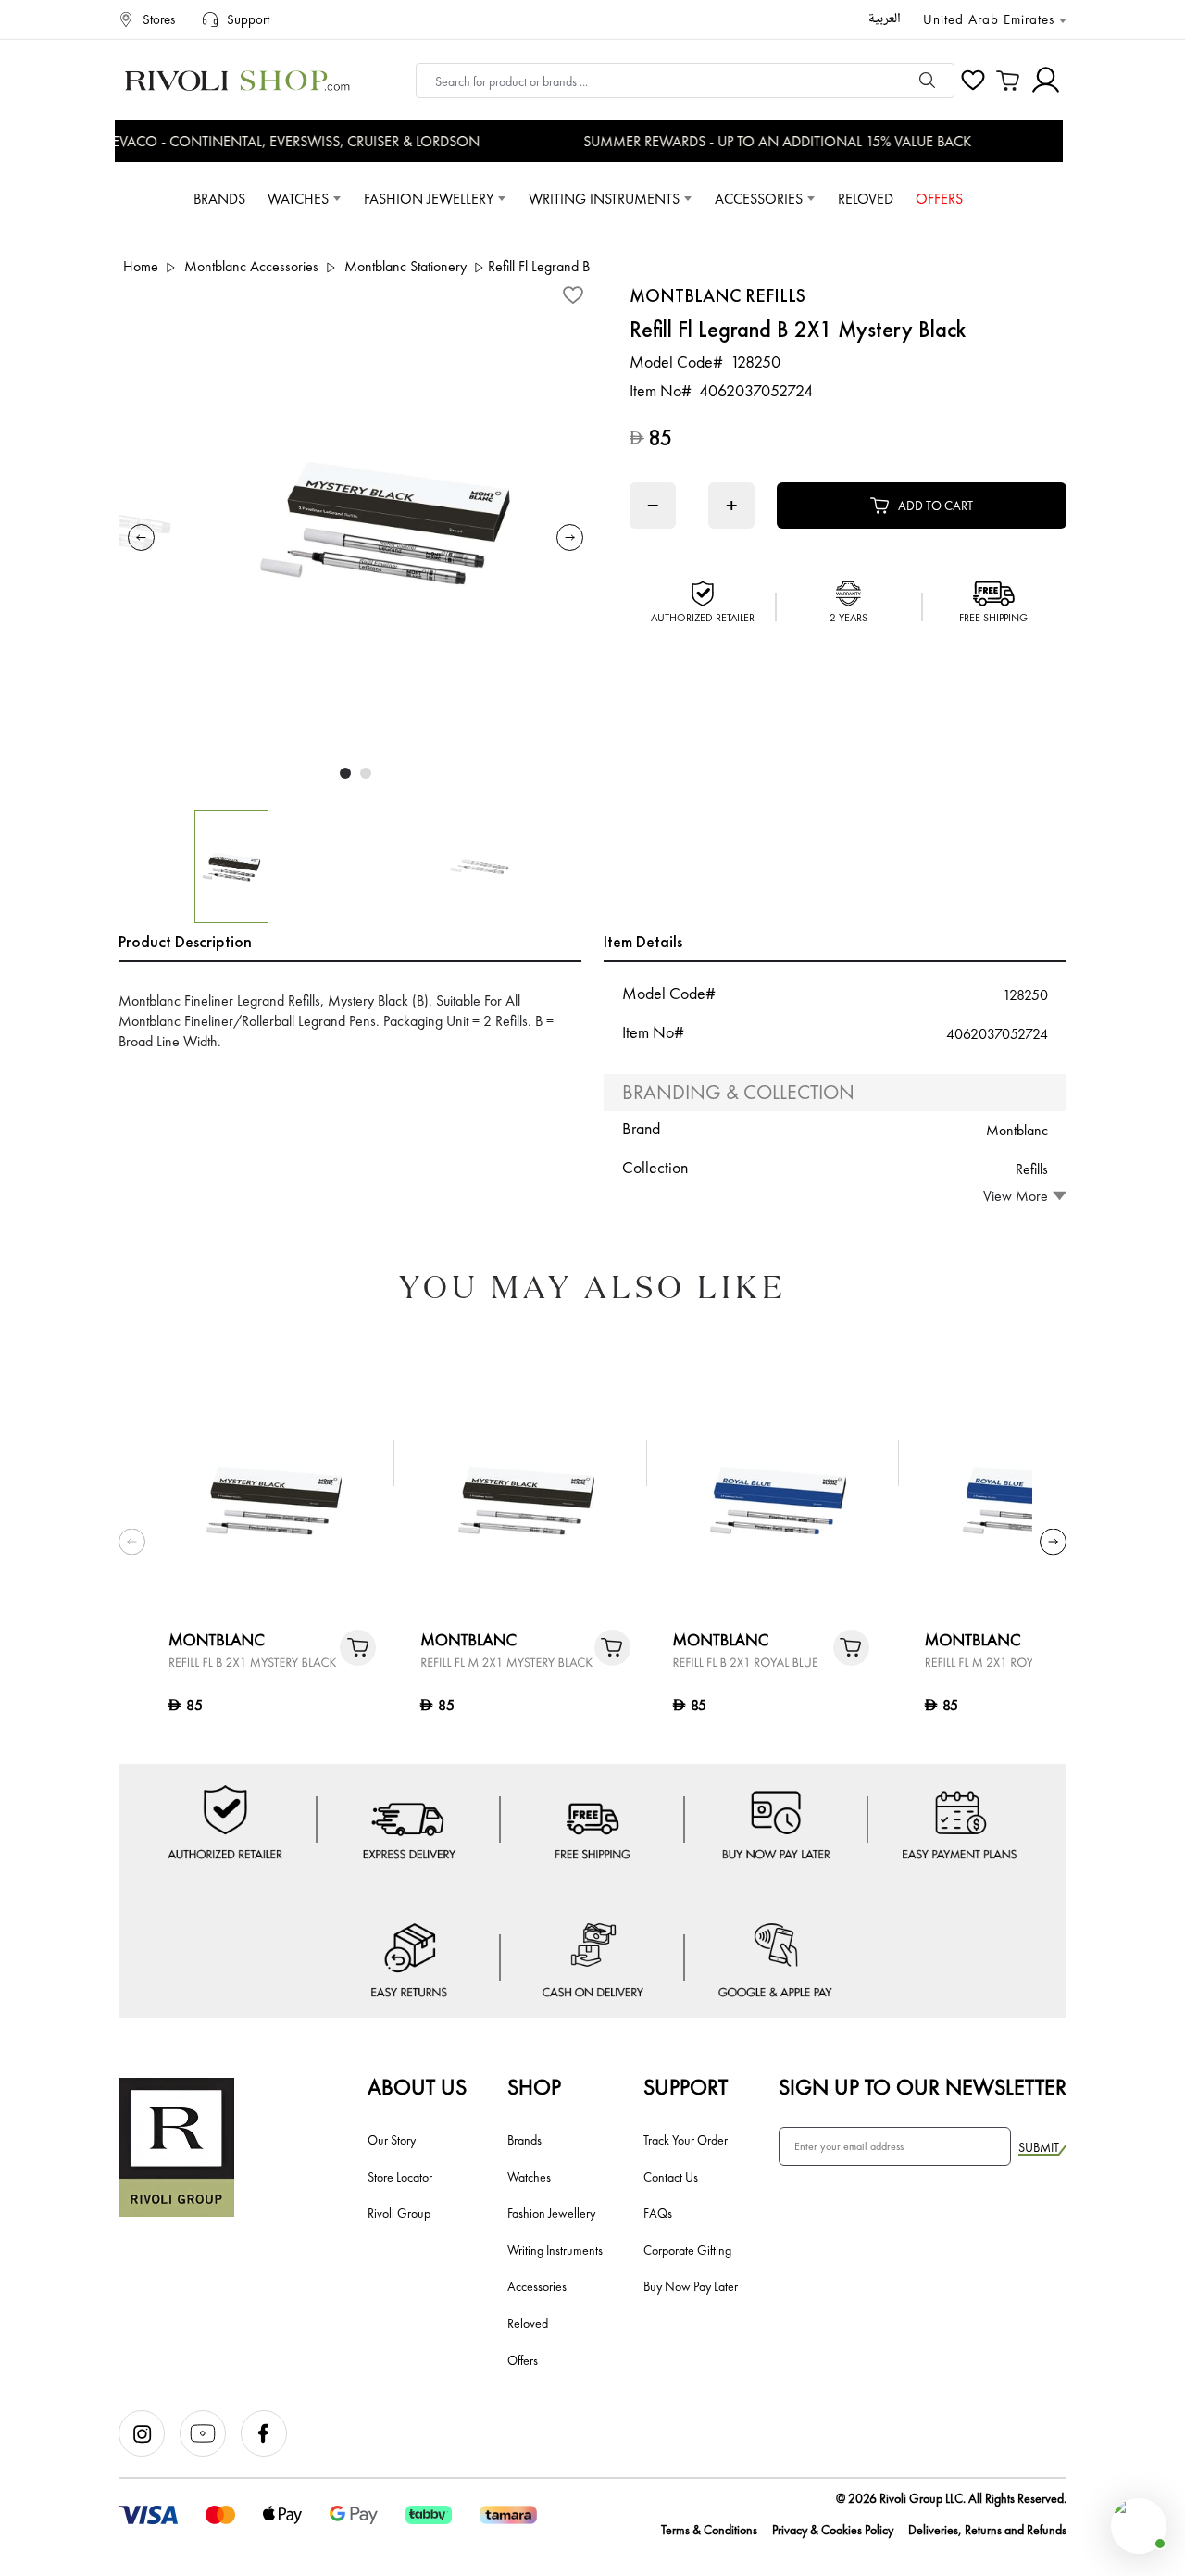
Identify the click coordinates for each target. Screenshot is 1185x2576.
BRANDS (219, 199)
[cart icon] (1008, 81)
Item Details (643, 941)
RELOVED (866, 199)
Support (686, 2087)
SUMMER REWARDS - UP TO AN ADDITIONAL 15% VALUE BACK (761, 141)
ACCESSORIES (759, 199)
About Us (417, 2087)
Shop (534, 2087)
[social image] (149, 2452)
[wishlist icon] (973, 81)
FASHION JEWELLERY (429, 199)
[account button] (1046, 80)
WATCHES (298, 199)
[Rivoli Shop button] (1139, 2526)
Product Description (185, 941)
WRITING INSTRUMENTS (604, 199)
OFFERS (939, 199)
